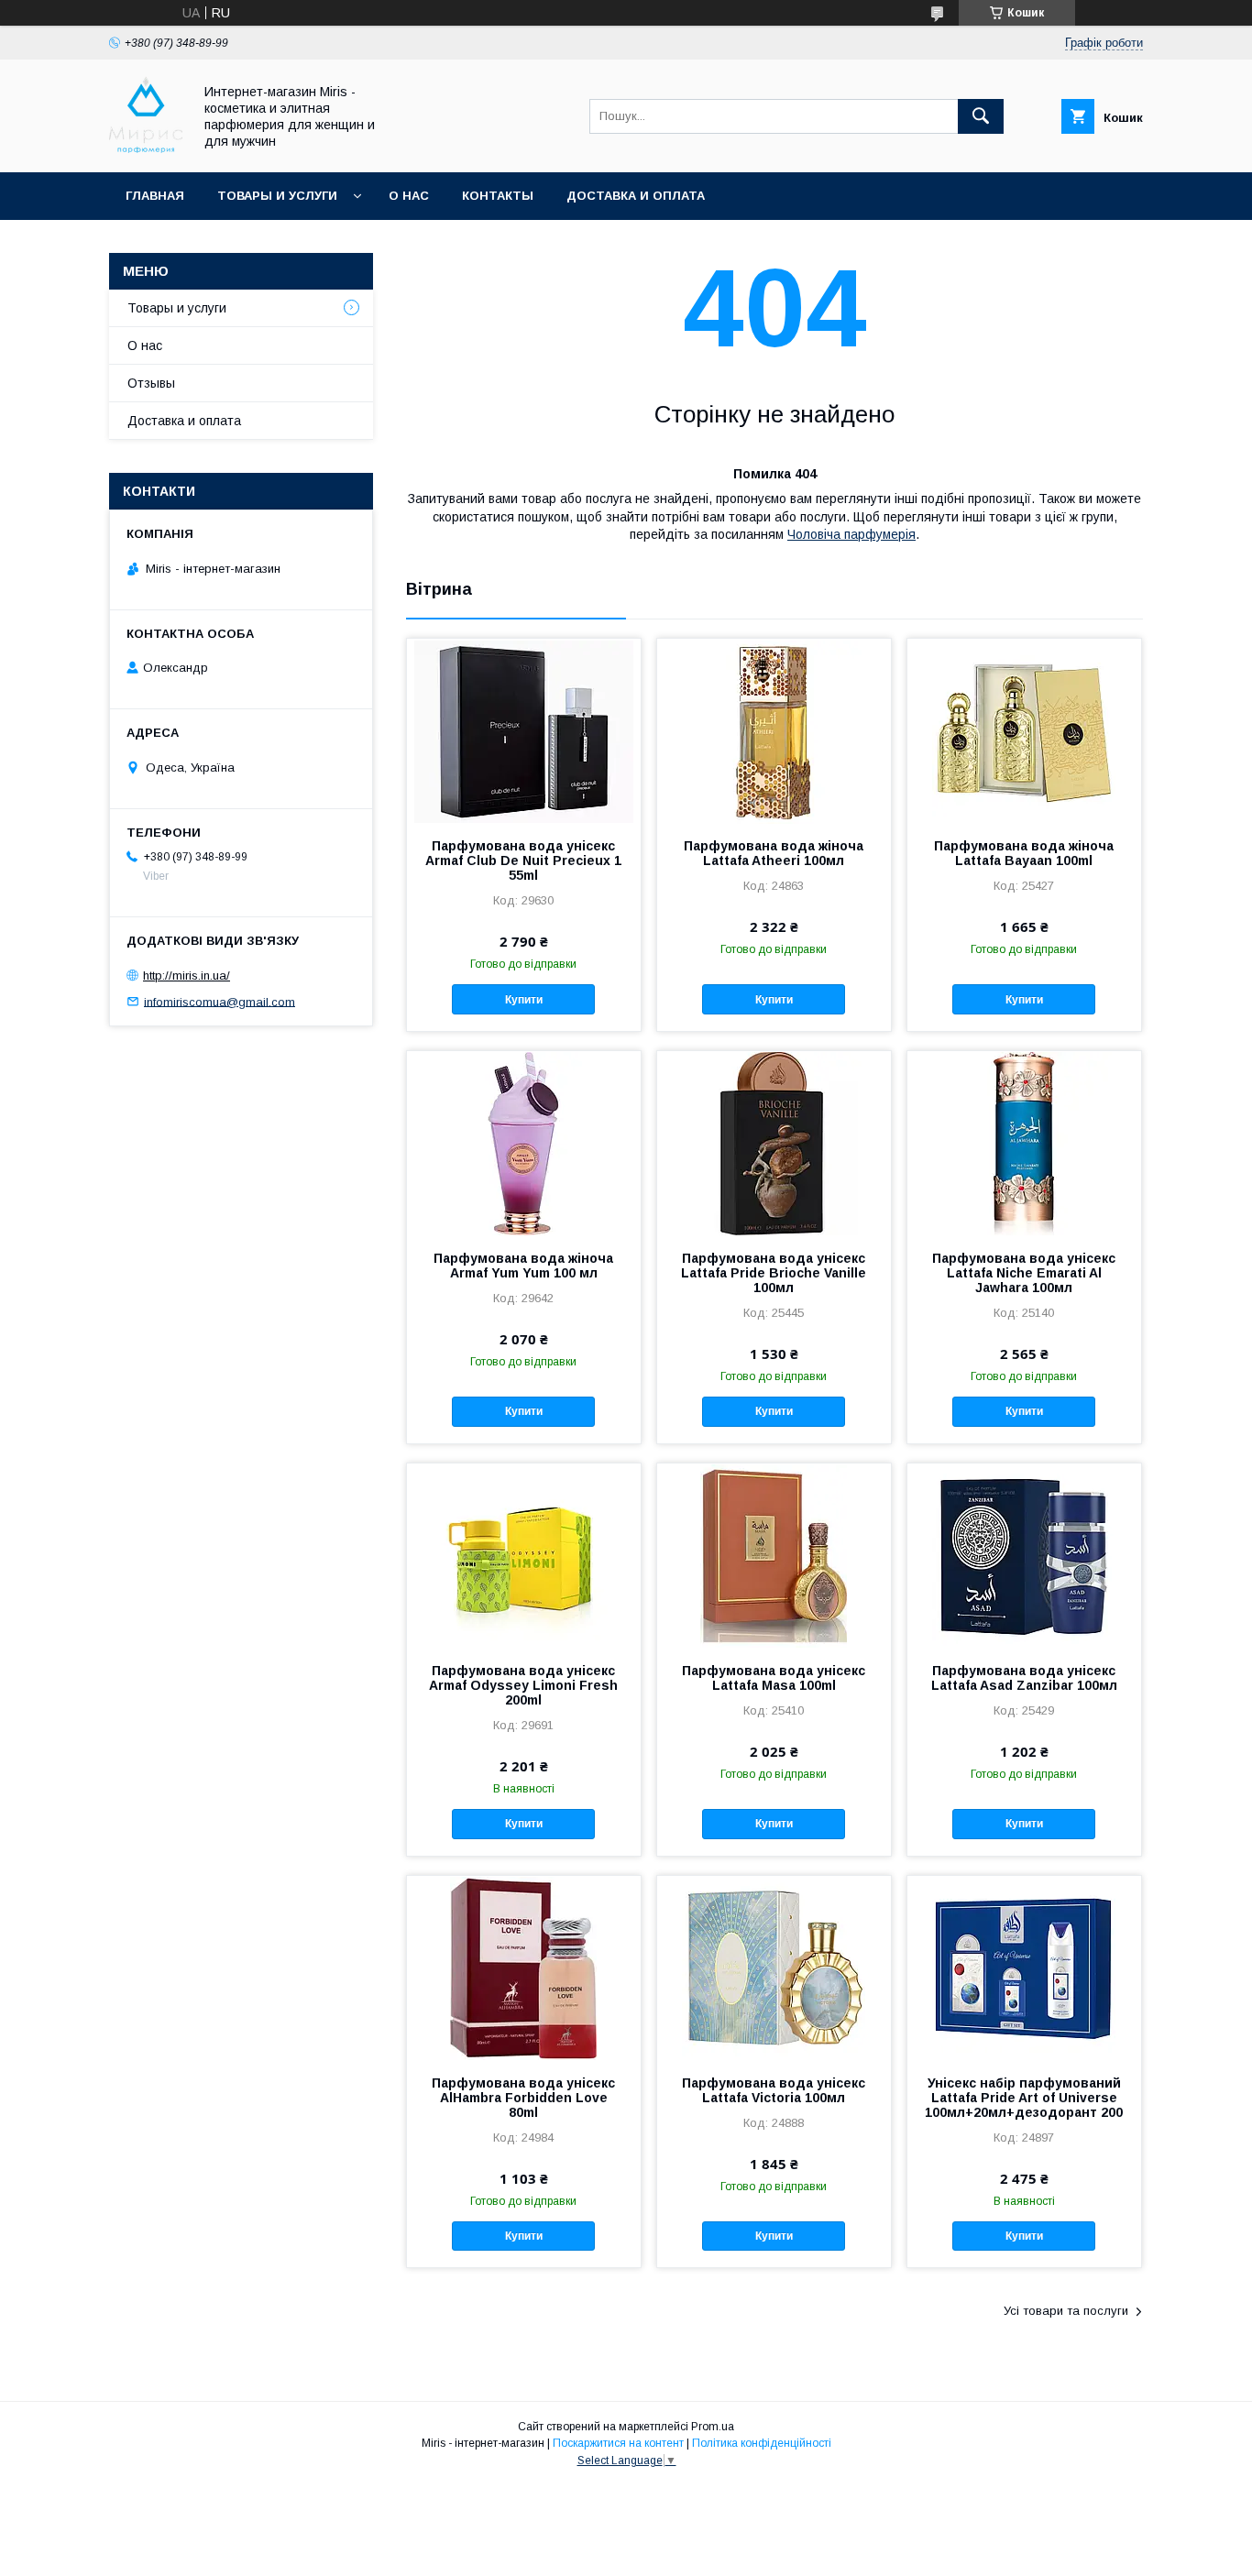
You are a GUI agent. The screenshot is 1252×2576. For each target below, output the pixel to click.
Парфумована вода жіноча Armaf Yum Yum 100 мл (523, 1266)
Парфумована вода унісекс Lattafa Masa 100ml (774, 1678)
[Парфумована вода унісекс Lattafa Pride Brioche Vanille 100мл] (774, 1143)
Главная (155, 196)
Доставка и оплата (636, 196)
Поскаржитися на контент (618, 2443)
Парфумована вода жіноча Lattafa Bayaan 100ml (1024, 853)
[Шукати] (981, 116)
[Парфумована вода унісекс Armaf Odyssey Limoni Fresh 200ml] (524, 1555)
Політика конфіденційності (762, 2443)
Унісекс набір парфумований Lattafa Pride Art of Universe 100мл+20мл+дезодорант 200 (1024, 2098)
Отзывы (151, 383)
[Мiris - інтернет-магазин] (146, 148)
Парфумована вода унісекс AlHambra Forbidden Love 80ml (523, 2098)
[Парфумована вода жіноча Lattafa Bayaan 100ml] (1024, 730)
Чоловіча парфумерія (851, 534)
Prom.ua (713, 2427)
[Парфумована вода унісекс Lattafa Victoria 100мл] (774, 1968)
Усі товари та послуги (1066, 2311)
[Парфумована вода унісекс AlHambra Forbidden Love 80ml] (524, 1968)
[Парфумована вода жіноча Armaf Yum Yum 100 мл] (524, 1143)
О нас (409, 196)
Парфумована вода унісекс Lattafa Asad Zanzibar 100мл (1024, 1678)
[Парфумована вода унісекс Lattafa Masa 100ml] (774, 1555)
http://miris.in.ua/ (187, 976)
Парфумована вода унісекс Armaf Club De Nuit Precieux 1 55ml (523, 860)
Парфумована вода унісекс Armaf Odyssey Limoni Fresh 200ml (523, 1685)
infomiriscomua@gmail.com (220, 1001)
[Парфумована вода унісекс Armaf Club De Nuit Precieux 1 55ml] (524, 730)
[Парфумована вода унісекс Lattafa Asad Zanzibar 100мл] (1024, 1555)
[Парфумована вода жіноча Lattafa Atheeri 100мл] (774, 730)
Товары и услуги (277, 196)
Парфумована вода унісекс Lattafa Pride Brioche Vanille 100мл (774, 1273)
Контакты (498, 196)
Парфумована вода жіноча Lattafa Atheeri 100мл (774, 853)
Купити (524, 1000)
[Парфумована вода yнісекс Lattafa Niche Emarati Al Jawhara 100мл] (1024, 1143)
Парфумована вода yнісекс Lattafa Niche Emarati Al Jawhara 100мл (1024, 1273)
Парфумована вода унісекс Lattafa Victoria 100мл (774, 2090)
